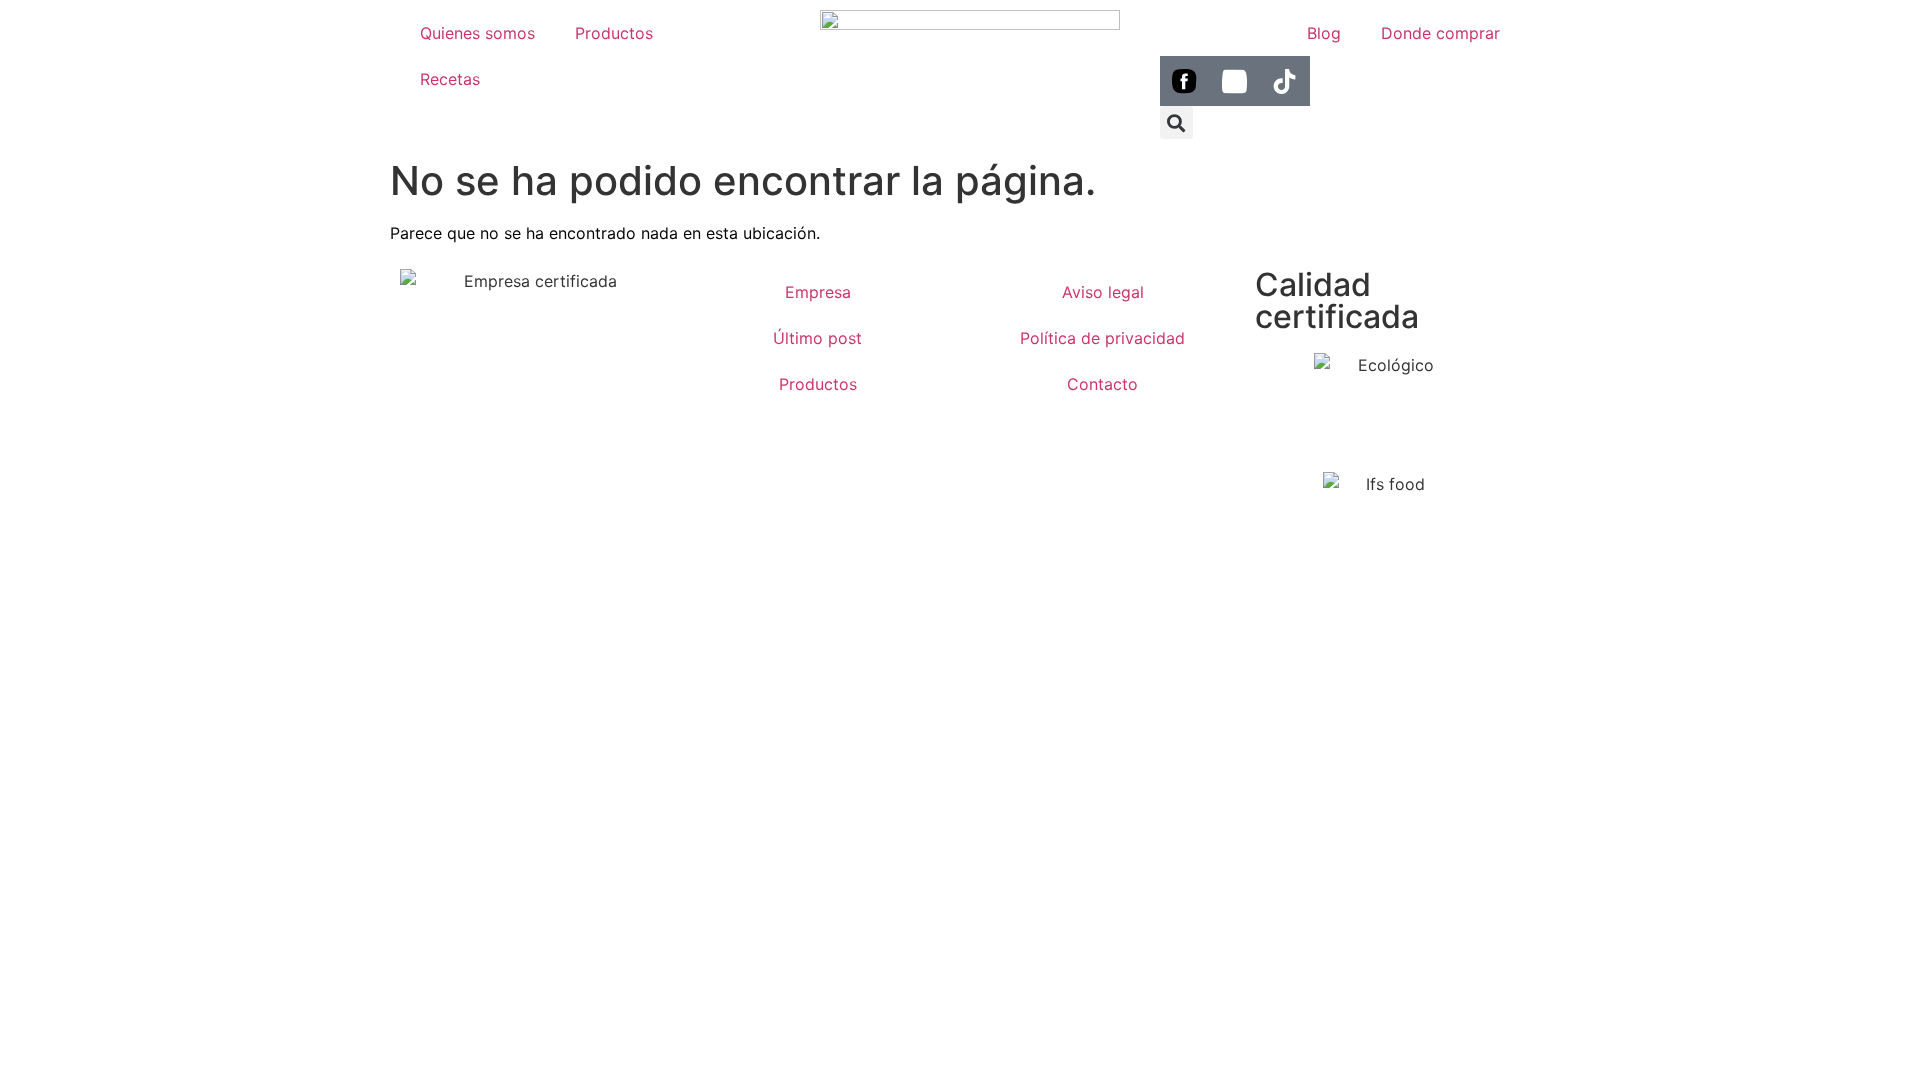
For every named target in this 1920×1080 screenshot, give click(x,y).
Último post (817, 338)
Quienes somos (477, 33)
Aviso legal (1103, 292)
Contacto (1102, 384)
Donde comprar (1440, 33)
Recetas (450, 79)
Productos (614, 33)
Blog (1324, 33)
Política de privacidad (1102, 338)
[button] (1176, 122)
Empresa (818, 292)
